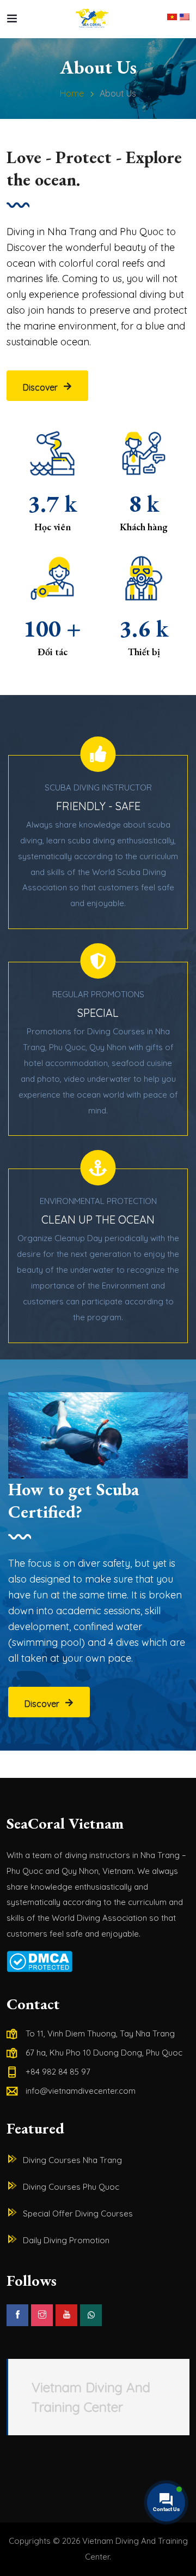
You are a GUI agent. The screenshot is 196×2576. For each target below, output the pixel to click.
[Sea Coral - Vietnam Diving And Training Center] (93, 19)
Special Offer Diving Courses (78, 2213)
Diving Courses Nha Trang (72, 2160)
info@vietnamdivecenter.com (81, 2091)
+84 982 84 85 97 (58, 2072)
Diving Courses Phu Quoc (71, 2187)
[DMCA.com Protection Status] (98, 1961)
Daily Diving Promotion (66, 2240)
